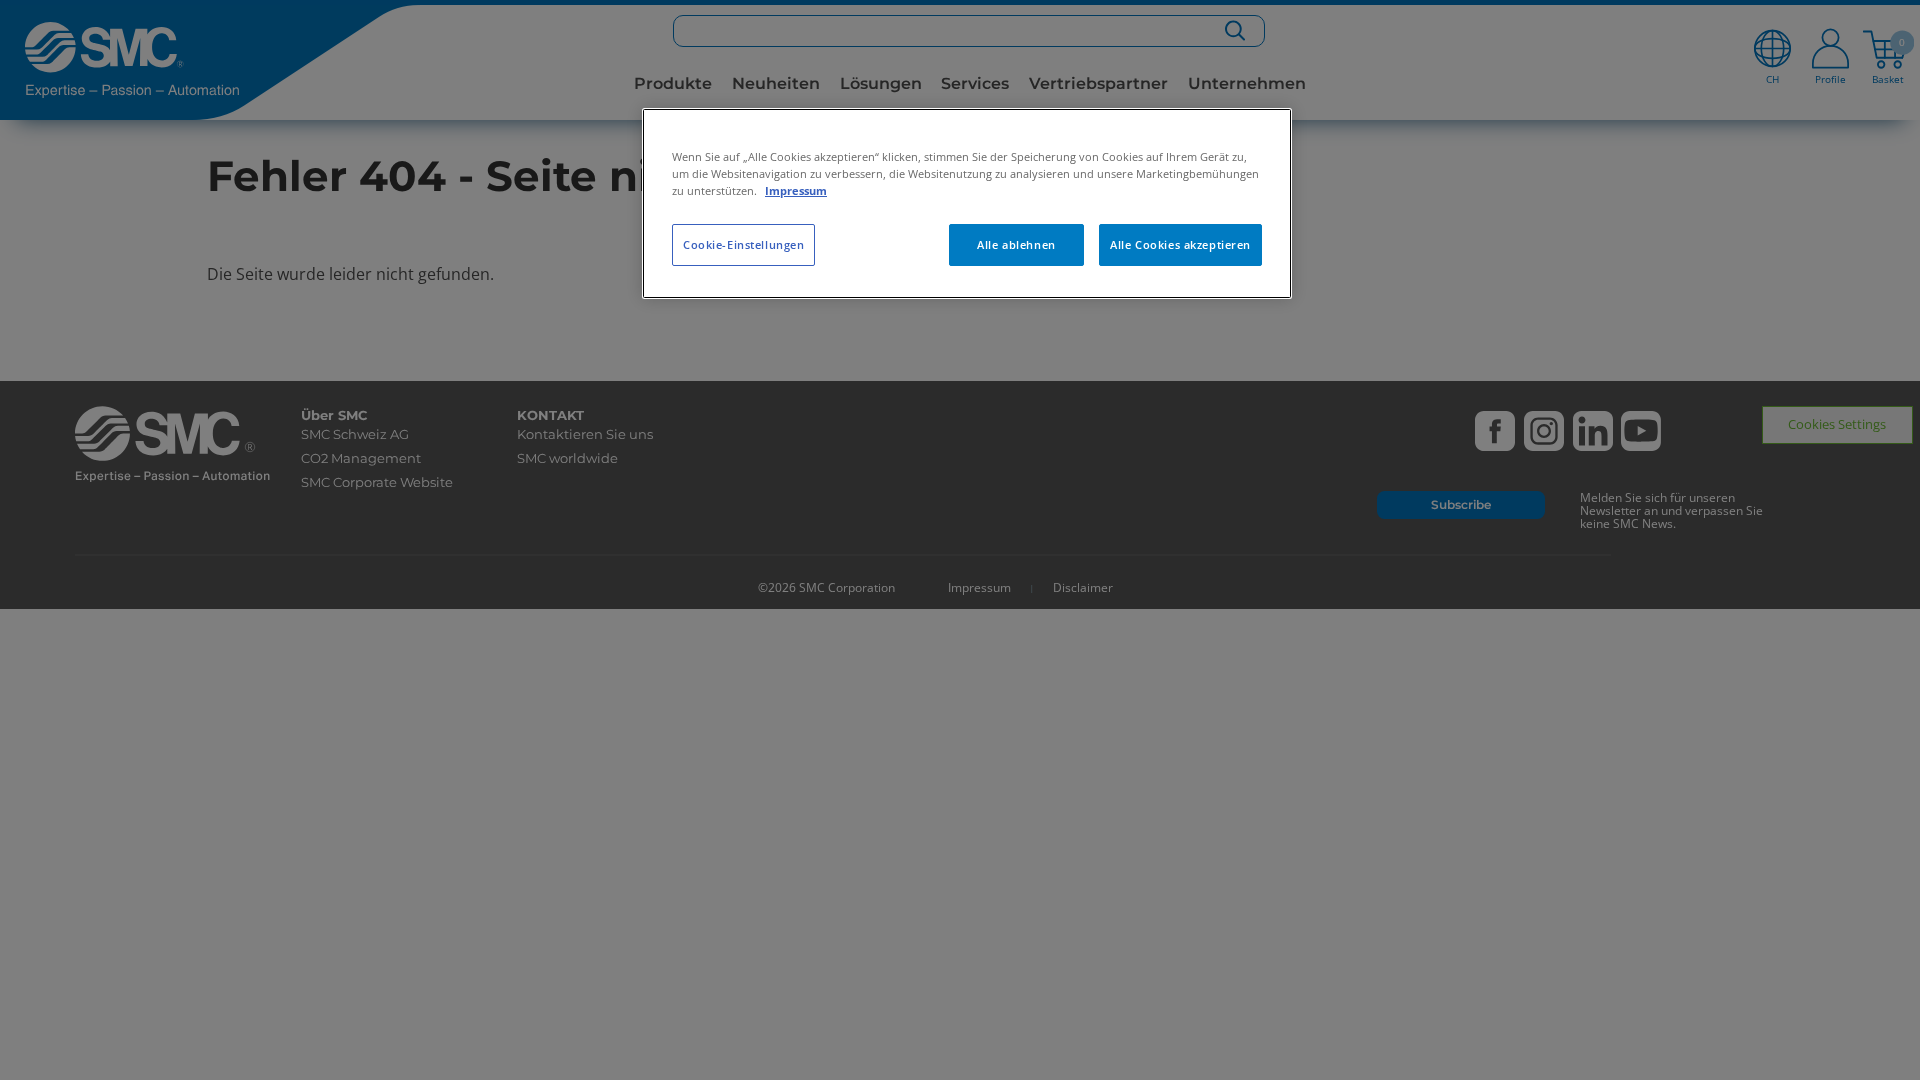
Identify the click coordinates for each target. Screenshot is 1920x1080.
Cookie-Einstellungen (743, 244)
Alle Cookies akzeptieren (1180, 244)
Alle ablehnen (1016, 244)
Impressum (796, 190)
